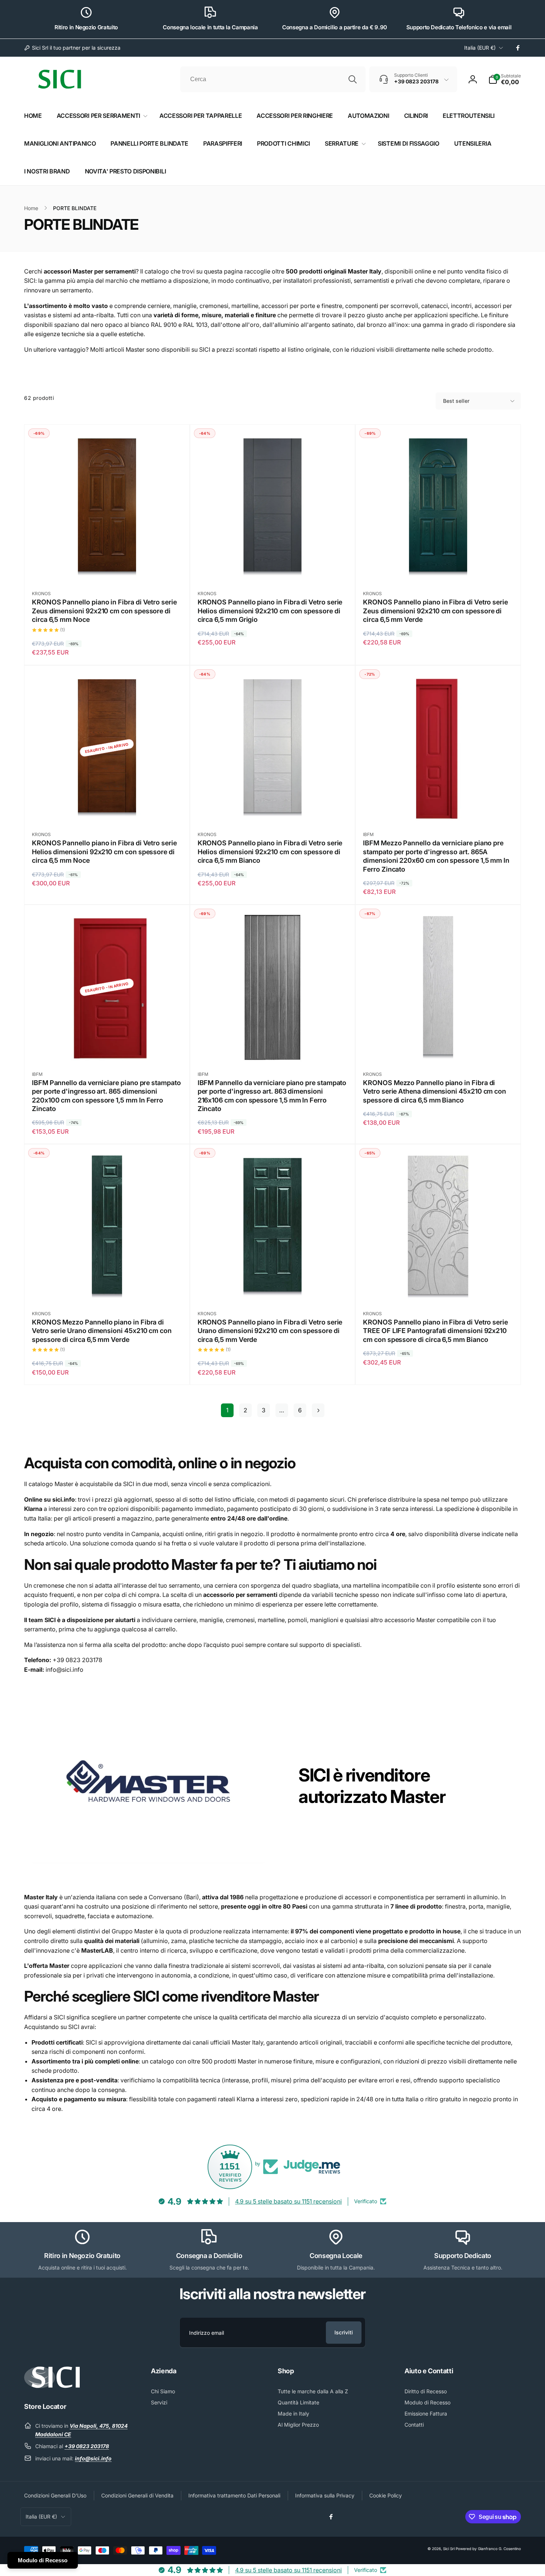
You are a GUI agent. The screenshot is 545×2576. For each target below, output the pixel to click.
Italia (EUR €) (480, 48)
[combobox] (273, 79)
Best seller (456, 401)
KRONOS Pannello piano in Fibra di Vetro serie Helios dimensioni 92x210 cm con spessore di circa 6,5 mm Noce (104, 852)
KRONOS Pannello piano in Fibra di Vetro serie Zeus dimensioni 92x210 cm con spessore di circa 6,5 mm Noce (104, 611)
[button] (505, 79)
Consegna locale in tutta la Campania (210, 27)
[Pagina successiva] (318, 1410)
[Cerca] (353, 79)
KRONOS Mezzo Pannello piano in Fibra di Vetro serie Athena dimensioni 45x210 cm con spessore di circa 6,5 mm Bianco (435, 1091)
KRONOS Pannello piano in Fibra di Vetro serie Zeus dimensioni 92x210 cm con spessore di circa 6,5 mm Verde (435, 611)
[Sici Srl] (52, 2386)
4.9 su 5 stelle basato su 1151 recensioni (288, 2201)
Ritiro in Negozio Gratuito (86, 27)
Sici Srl (449, 2549)
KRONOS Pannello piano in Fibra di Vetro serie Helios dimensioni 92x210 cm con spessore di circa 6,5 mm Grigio (270, 611)
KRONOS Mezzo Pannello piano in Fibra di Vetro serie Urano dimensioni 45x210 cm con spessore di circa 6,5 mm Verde (102, 1331)
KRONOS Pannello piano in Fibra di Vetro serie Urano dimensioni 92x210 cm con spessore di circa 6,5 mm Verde (270, 1331)
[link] (72, 48)
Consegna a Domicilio (209, 2256)
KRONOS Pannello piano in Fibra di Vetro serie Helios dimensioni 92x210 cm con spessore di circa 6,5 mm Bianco (270, 852)
